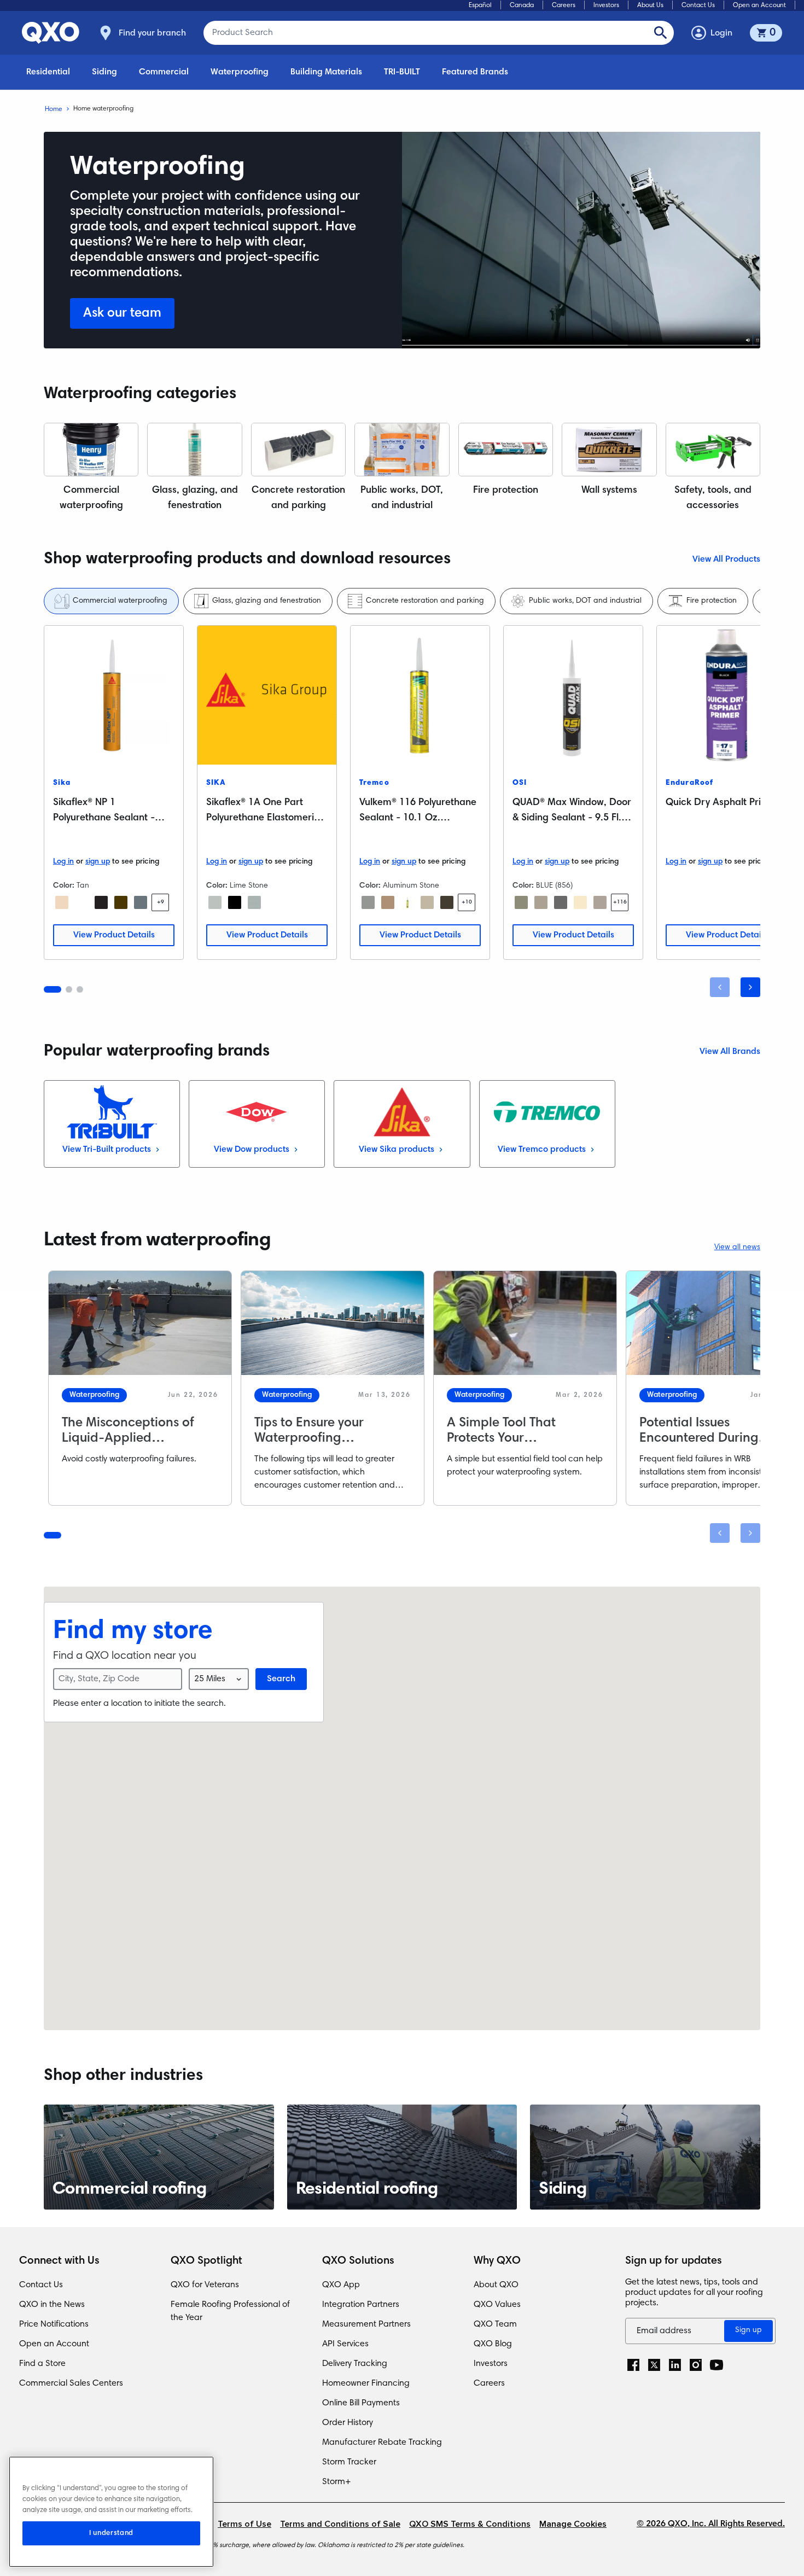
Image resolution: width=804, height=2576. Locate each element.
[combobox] (219, 1679)
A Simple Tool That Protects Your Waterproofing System (513, 1438)
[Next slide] (750, 987)
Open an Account (759, 5)
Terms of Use (244, 2524)
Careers (564, 5)
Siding (104, 72)
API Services (345, 2344)
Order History (348, 2423)
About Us (650, 5)
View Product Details (114, 935)
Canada (522, 5)
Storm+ (337, 2482)
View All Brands (730, 1052)
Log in (63, 862)
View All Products (726, 560)
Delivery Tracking (355, 2364)
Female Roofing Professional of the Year (230, 2311)
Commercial (164, 72)
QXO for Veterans (205, 2285)
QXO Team (495, 2324)
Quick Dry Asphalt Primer (722, 803)
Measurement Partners (366, 2324)
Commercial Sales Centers (71, 2383)
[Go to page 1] (53, 989)
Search (281, 1679)
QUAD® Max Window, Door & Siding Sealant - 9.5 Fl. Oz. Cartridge (572, 818)
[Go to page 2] (69, 989)
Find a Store (42, 2364)
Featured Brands (475, 72)
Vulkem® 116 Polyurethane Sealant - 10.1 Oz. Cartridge (418, 818)
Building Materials (326, 72)
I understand (111, 2533)
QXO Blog (493, 2344)
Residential (48, 72)
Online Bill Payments (361, 2403)
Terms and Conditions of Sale (340, 2524)
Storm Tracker (349, 2462)
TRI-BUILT (402, 72)
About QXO (496, 2285)
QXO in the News (52, 2305)
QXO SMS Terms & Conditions (470, 2524)
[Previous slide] (720, 987)
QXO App (341, 2285)
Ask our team (122, 313)
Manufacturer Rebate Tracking (382, 2443)
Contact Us (698, 5)
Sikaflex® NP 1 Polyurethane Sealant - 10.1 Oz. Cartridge (104, 818)
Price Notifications (54, 2324)
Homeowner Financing (366, 2383)
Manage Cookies (573, 2524)
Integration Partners (361, 2305)
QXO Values (497, 2305)
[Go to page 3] (80, 989)
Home (54, 109)
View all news (737, 1248)
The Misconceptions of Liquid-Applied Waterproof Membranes (133, 1438)
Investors (606, 5)
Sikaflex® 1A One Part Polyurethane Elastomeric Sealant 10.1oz (263, 818)
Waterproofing (240, 72)
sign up (98, 862)
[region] (111, 2512)
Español (480, 5)
